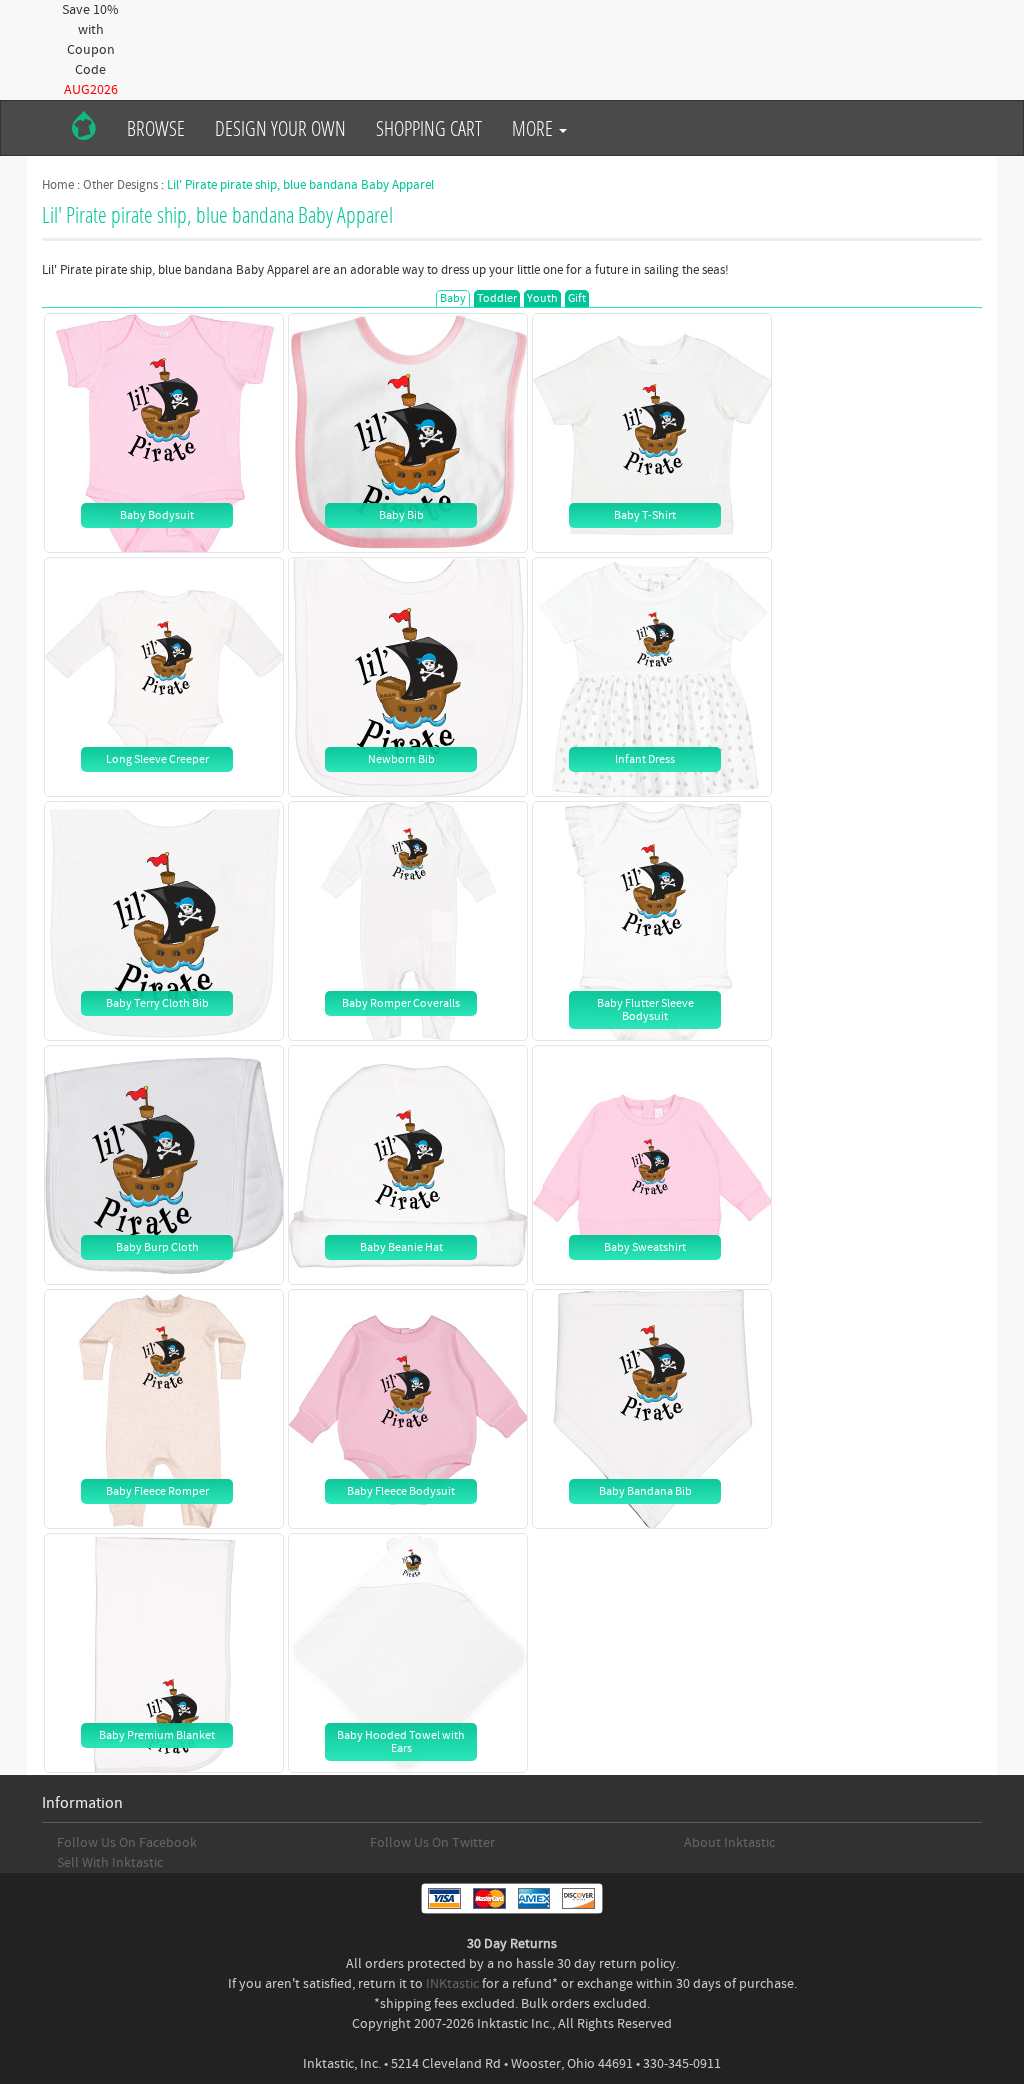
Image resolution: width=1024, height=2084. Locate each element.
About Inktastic (729, 1843)
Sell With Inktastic (110, 1863)
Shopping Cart (429, 128)
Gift (577, 298)
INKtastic (452, 1984)
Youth (542, 298)
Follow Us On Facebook (127, 1843)
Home (58, 185)
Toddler (497, 298)
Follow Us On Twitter (432, 1843)
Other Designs (120, 185)
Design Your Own (280, 128)
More (534, 128)
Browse (156, 128)
